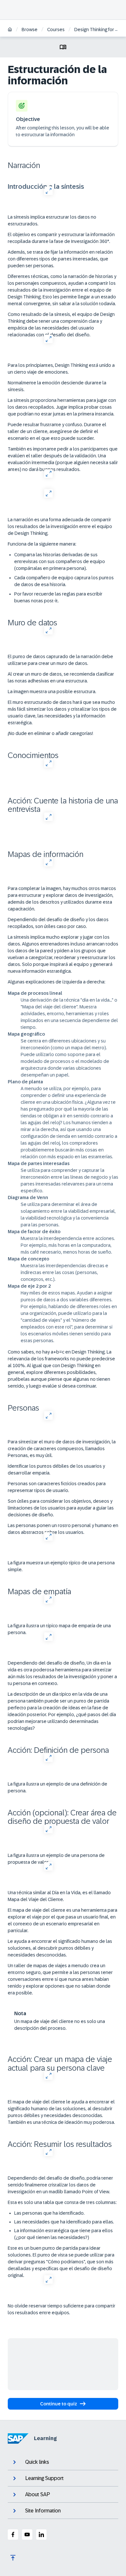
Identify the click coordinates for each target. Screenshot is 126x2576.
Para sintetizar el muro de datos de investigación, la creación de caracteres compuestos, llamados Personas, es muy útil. (62, 1449)
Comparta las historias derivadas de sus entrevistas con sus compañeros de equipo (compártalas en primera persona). (60, 561)
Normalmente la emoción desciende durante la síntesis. (57, 386)
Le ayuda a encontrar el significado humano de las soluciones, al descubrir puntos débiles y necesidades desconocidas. (60, 1948)
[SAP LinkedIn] (41, 2534)
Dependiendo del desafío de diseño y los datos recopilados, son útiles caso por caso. (58, 923)
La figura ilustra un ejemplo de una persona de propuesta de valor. (56, 1859)
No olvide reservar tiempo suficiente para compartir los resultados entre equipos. (62, 2309)
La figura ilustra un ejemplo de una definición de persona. (58, 1787)
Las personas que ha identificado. (49, 2213)
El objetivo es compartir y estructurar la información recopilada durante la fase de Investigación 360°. (61, 238)
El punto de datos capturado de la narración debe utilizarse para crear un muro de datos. (60, 660)
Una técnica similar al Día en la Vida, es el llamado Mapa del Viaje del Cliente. (59, 1896)
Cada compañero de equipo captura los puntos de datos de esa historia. (64, 581)
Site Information (43, 2511)
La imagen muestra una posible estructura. (52, 692)
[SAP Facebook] (13, 2534)
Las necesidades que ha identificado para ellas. (64, 2222)
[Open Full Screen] (48, 191)
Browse (30, 30)
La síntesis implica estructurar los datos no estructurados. (52, 220)
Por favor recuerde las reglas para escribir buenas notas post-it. (58, 597)
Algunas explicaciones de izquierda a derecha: (57, 982)
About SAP (38, 2494)
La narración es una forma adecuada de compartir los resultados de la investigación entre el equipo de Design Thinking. (60, 526)
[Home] (10, 30)
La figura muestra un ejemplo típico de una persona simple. (61, 1566)
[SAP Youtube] (27, 2534)
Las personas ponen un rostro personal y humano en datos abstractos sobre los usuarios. (63, 1529)
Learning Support (44, 2478)
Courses (56, 30)
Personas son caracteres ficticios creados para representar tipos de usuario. (57, 1487)
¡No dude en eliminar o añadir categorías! (50, 733)
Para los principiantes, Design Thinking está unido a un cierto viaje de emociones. (61, 369)
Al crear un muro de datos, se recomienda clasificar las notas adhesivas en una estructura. (61, 677)
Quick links (37, 2462)
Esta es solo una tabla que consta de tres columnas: (62, 2202)
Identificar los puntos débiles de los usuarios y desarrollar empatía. (56, 1469)
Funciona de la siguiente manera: (42, 544)
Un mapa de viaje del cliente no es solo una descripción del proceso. (60, 2025)
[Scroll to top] (13, 2558)
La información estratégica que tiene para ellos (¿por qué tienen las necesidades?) (63, 2234)
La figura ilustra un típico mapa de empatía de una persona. (59, 1629)
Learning (45, 2438)
